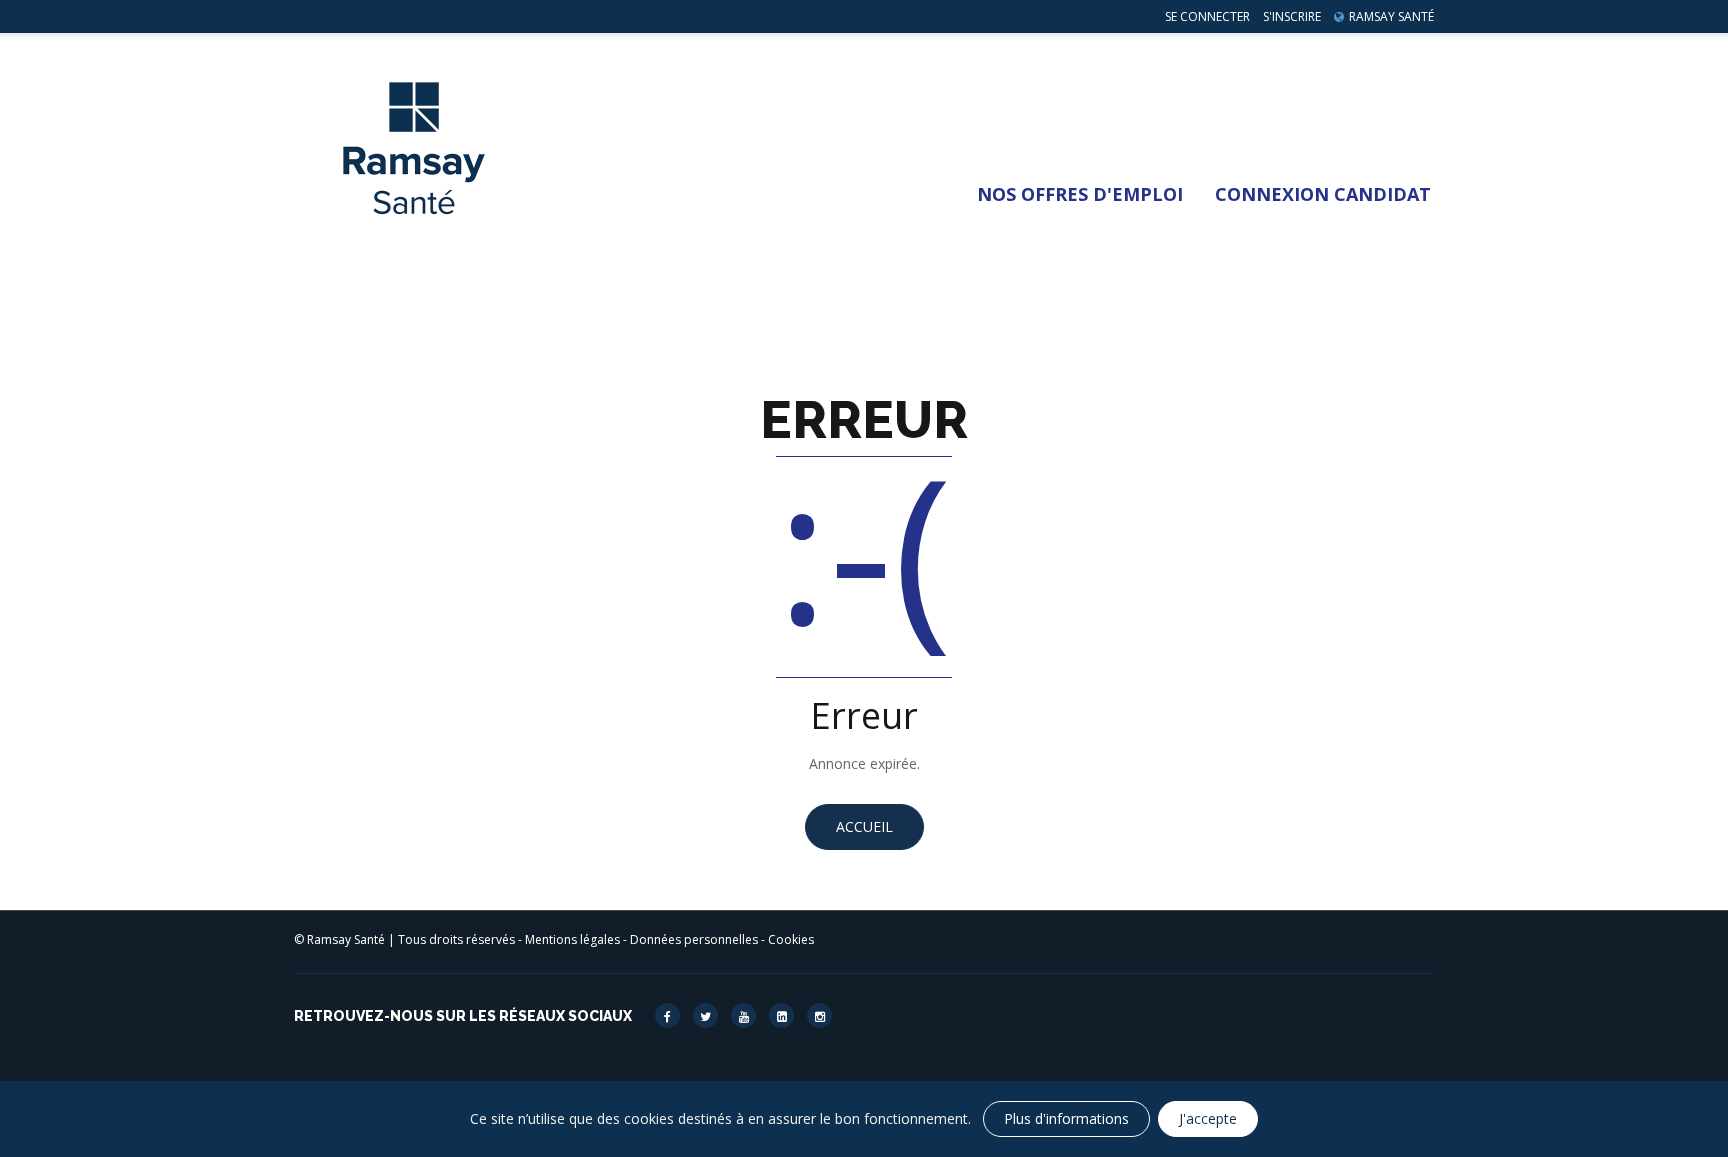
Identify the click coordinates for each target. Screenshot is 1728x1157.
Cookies (791, 939)
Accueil (864, 826)
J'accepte (1208, 1118)
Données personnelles (694, 939)
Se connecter (1207, 16)
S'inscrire (1292, 16)
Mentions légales (572, 939)
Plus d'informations (1066, 1118)
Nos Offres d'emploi (1080, 194)
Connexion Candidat (1323, 194)
